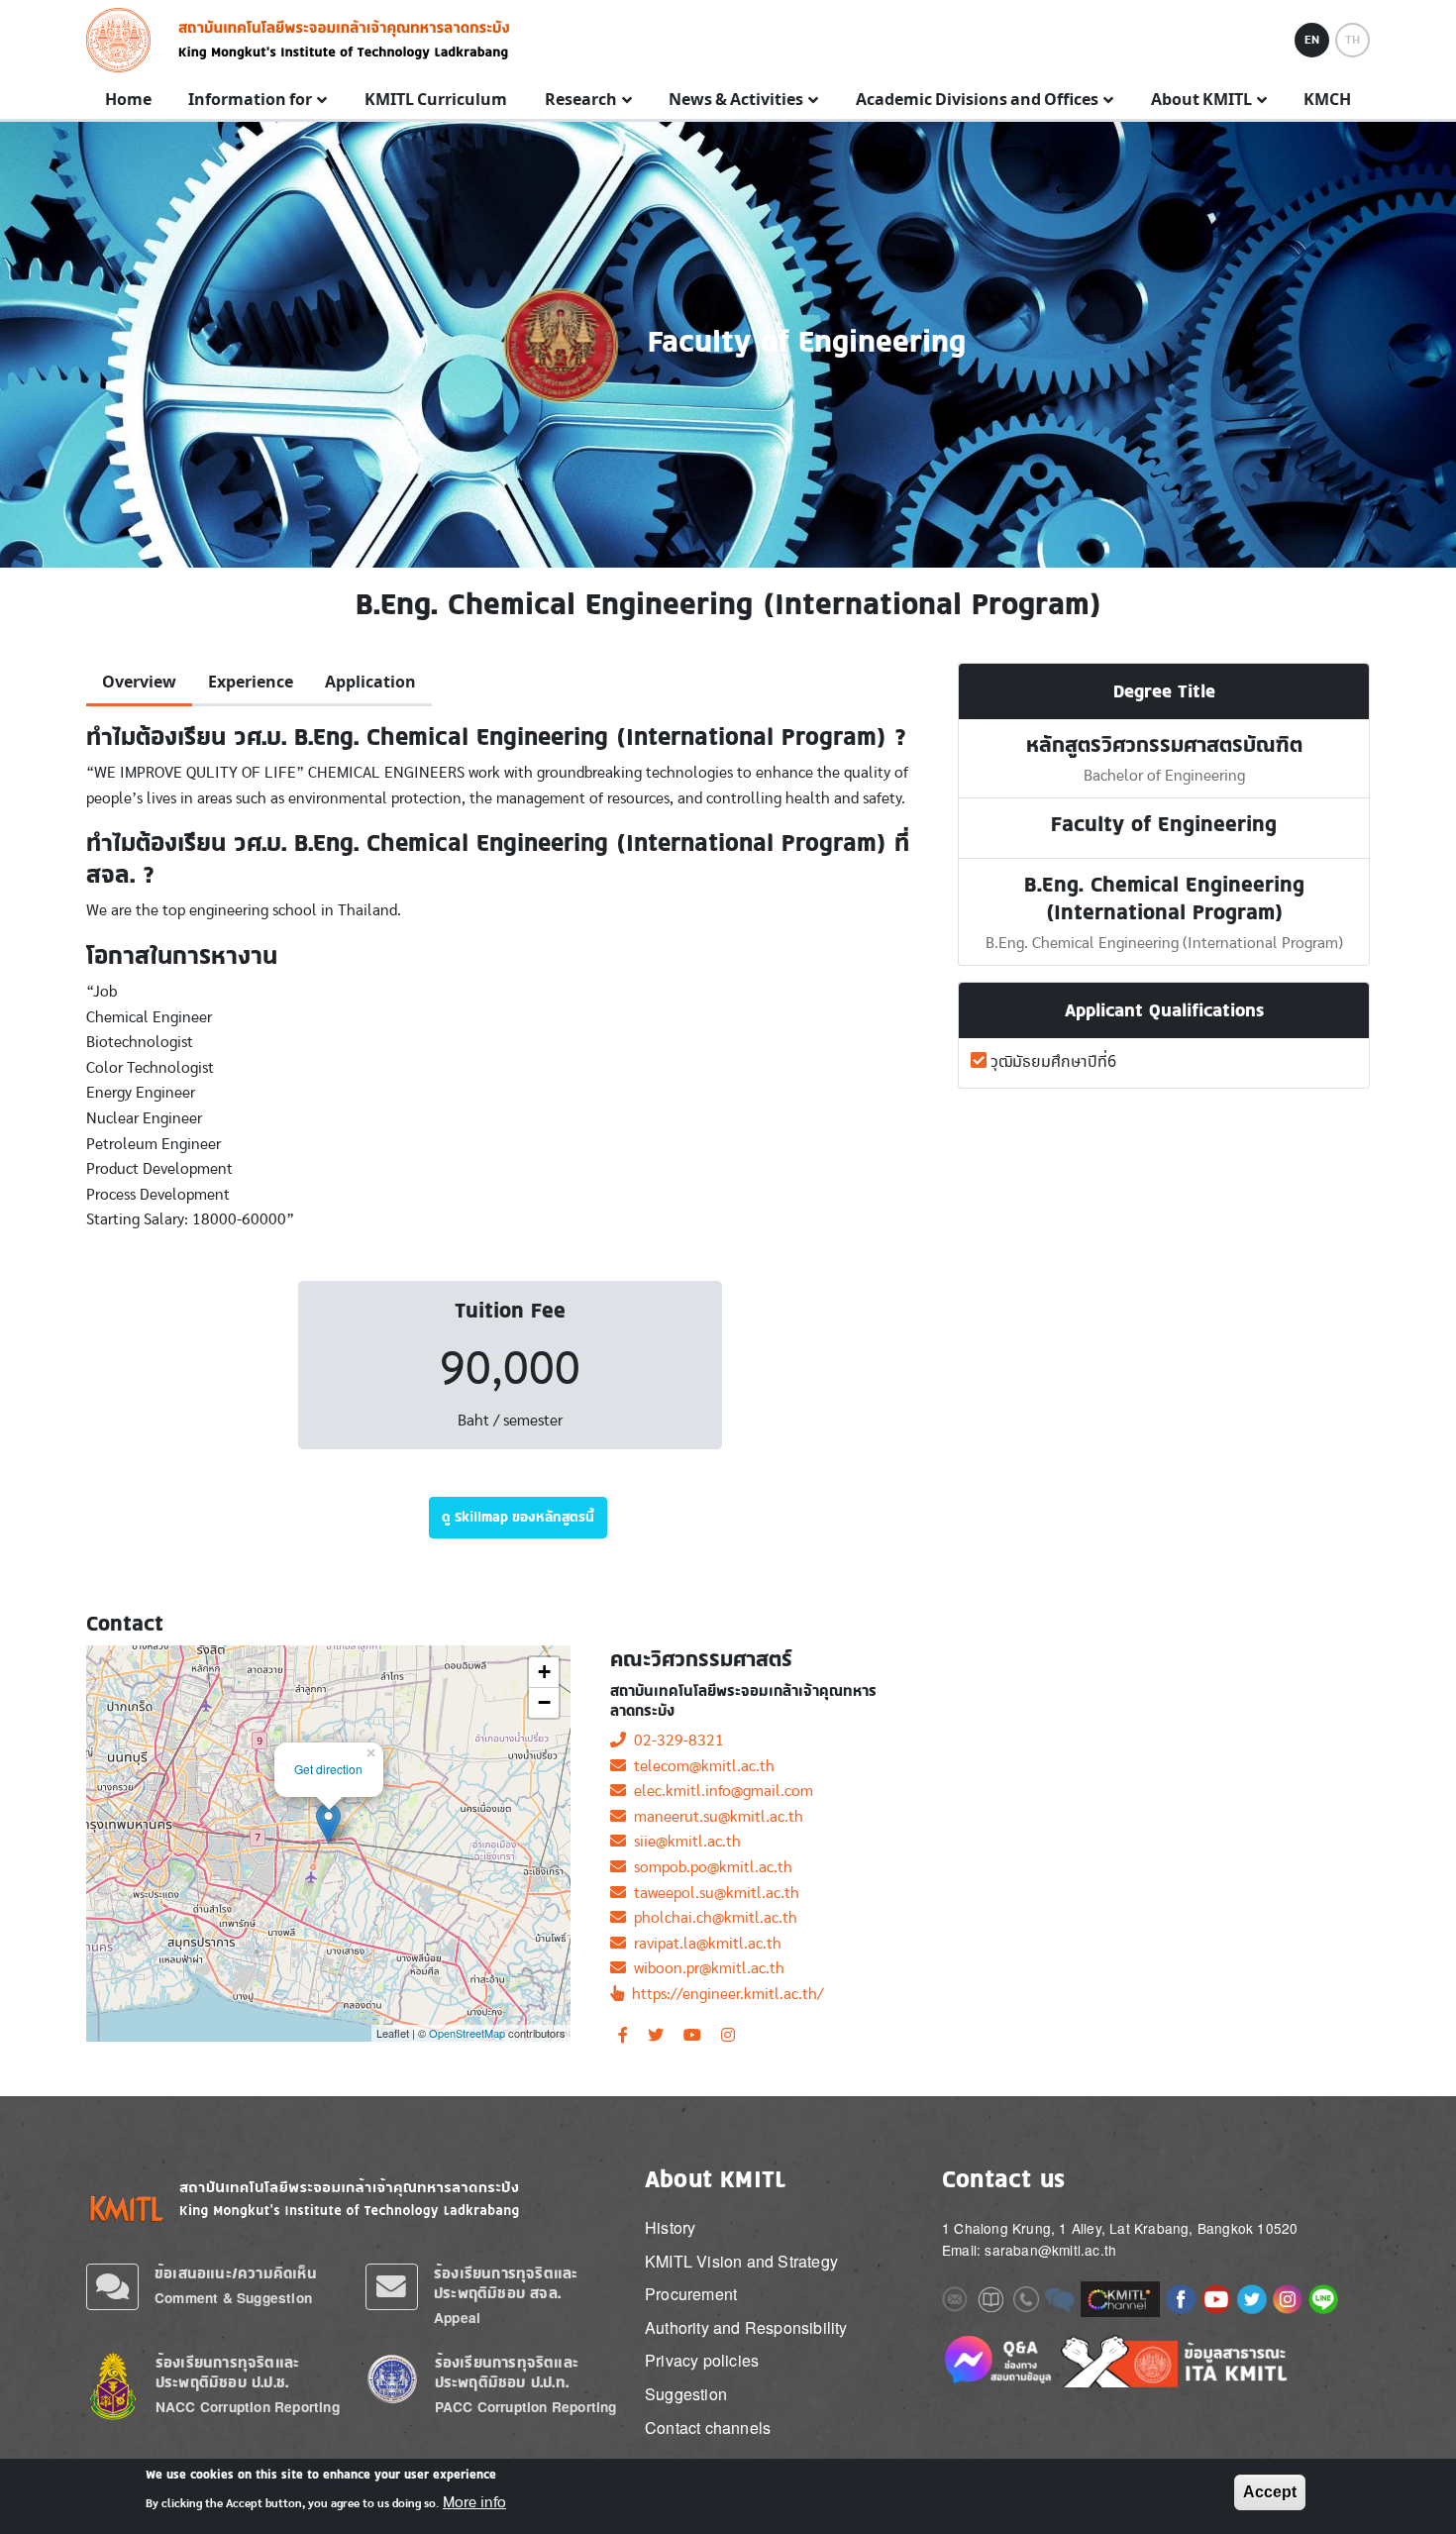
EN (1312, 40)
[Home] (124, 40)
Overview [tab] (139, 683)
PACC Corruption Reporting (526, 2407)
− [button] (544, 1702)
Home (128, 100)
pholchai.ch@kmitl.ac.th (712, 1918)
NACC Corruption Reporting (248, 2407)
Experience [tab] (251, 683)
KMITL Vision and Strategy (741, 2261)
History (670, 2227)
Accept (1270, 2492)
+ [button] (544, 1672)
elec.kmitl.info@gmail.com (720, 1791)
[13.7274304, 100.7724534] (328, 1823)
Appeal (457, 2318)
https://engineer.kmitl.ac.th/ (724, 1994)
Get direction (328, 1769)
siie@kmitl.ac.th (683, 1842)
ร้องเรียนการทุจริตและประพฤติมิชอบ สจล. (506, 2283)
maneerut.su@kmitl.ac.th (715, 1817)
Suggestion (686, 2394)
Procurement (691, 2294)
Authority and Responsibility (746, 2327)
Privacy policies (702, 2360)
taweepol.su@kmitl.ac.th (713, 1893)
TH (1352, 40)
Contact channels (708, 2428)
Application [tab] (370, 683)
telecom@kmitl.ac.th (700, 1766)
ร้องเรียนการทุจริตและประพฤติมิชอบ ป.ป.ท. (507, 2372)
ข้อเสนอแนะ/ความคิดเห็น (236, 2273)
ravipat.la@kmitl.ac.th (704, 1944)
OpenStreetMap (467, 2033)
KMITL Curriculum (436, 100)
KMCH (1327, 100)
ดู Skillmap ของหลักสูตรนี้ (518, 1517)
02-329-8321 (675, 1741)
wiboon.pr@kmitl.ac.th (705, 1968)
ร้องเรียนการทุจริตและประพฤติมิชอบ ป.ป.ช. (227, 2372)
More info (474, 2502)
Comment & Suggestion (233, 2298)
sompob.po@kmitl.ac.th (709, 1867)
